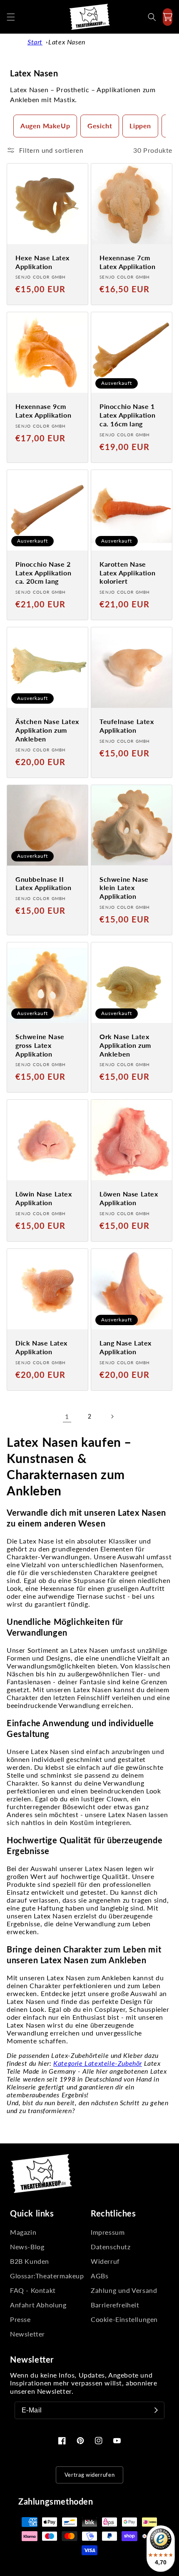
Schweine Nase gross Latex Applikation (40, 1045)
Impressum (108, 2232)
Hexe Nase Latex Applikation (42, 262)
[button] (11, 17)
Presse (20, 2319)
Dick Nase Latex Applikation (41, 1347)
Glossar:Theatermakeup (47, 2276)
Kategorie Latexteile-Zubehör (98, 2063)
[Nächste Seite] (112, 1416)
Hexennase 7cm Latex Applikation (127, 262)
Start (35, 42)
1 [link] (67, 1416)
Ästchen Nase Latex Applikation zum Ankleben (47, 730)
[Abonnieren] (156, 2410)
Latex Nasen (67, 42)
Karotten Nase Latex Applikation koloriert (127, 573)
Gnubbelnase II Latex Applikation (43, 883)
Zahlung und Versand (124, 2290)
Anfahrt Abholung (38, 2305)
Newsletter (27, 2334)
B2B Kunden (30, 2261)
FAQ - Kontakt (33, 2290)
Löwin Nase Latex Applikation (44, 1198)
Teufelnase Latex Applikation (127, 726)
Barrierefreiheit (115, 2305)
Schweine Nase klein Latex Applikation (124, 888)
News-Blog (27, 2247)
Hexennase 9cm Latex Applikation (43, 411)
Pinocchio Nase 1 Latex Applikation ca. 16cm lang (127, 415)
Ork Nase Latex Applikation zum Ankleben (125, 1045)
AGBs (99, 2276)
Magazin (23, 2232)
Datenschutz (111, 2247)
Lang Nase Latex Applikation (126, 1347)
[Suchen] (152, 17)
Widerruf (105, 2261)
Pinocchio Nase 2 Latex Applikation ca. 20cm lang (43, 573)
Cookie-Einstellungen (124, 2319)
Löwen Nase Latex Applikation (129, 1198)
